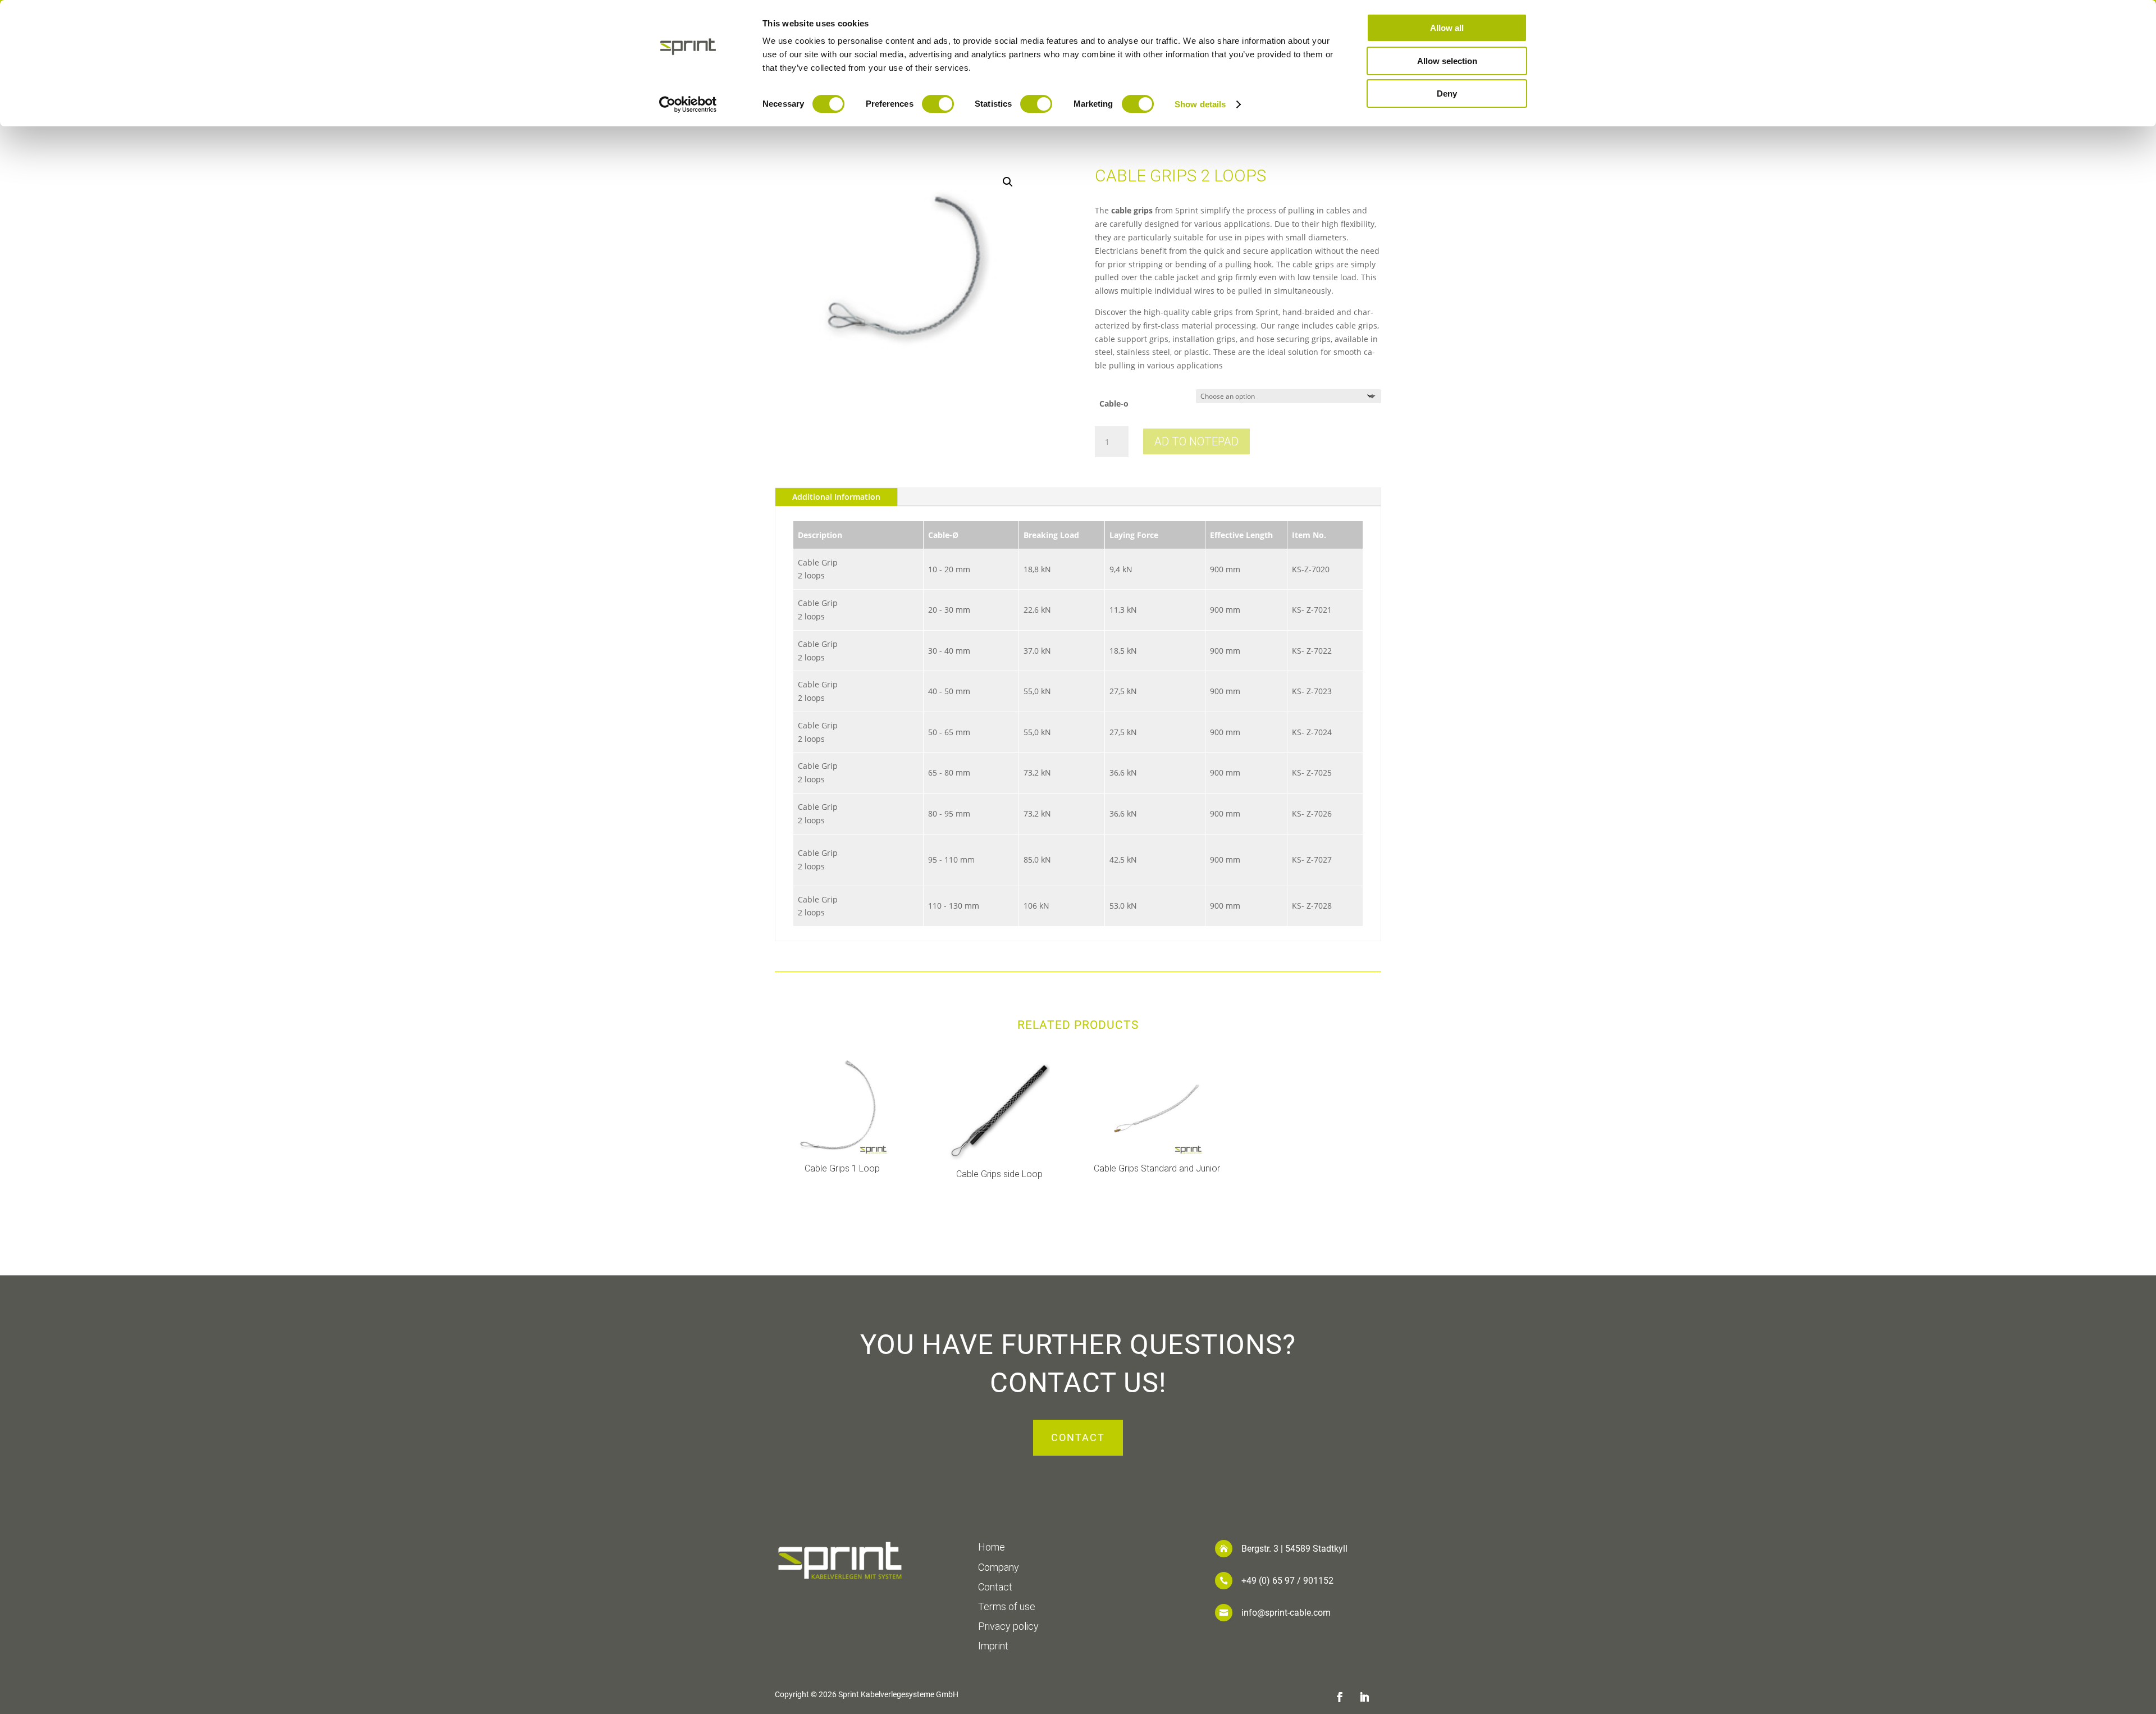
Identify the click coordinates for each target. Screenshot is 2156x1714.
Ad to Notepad (1196, 441)
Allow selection (1447, 61)
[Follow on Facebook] (1340, 1697)
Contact (1078, 1437)
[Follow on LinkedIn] (1364, 1697)
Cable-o (1114, 404)
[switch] (938, 104)
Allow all (1447, 28)
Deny (1447, 94)
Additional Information (836, 497)
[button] (1008, 182)
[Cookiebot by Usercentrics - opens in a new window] (688, 104)
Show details (1200, 104)
